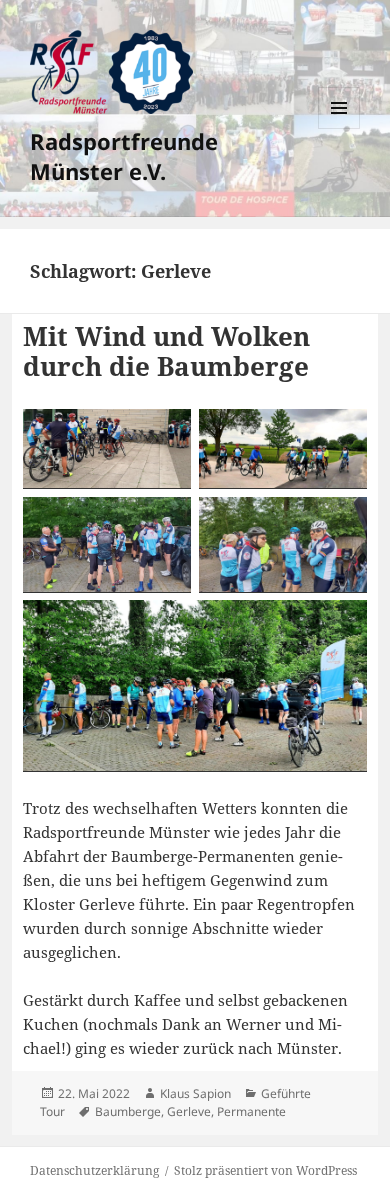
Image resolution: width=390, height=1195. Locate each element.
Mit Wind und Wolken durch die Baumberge (166, 351)
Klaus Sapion (195, 1093)
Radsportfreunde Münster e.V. (124, 156)
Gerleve (189, 1111)
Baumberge (128, 1111)
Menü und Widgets (339, 128)
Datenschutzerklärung (94, 1170)
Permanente (251, 1111)
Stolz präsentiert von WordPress (265, 1170)
